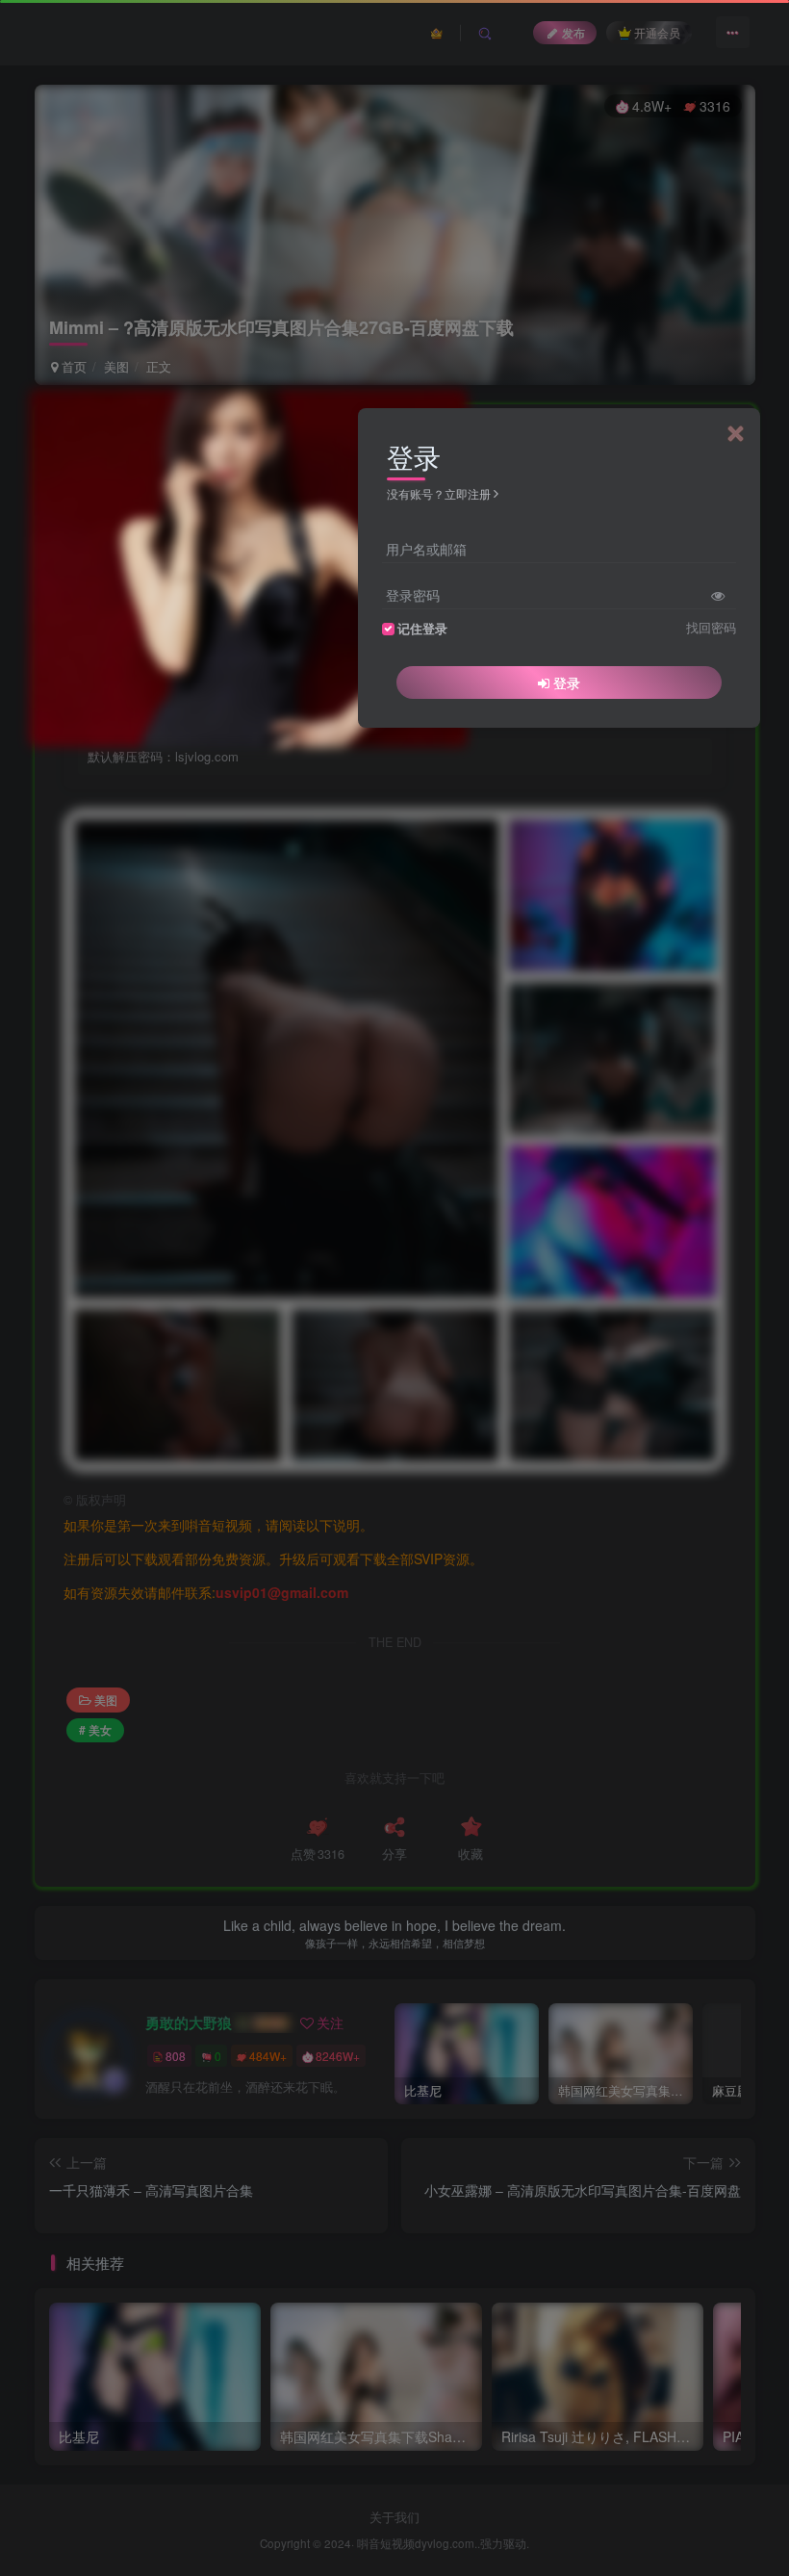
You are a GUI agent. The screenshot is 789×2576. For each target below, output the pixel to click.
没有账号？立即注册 (439, 493)
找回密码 (711, 628)
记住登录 (422, 629)
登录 (567, 683)
